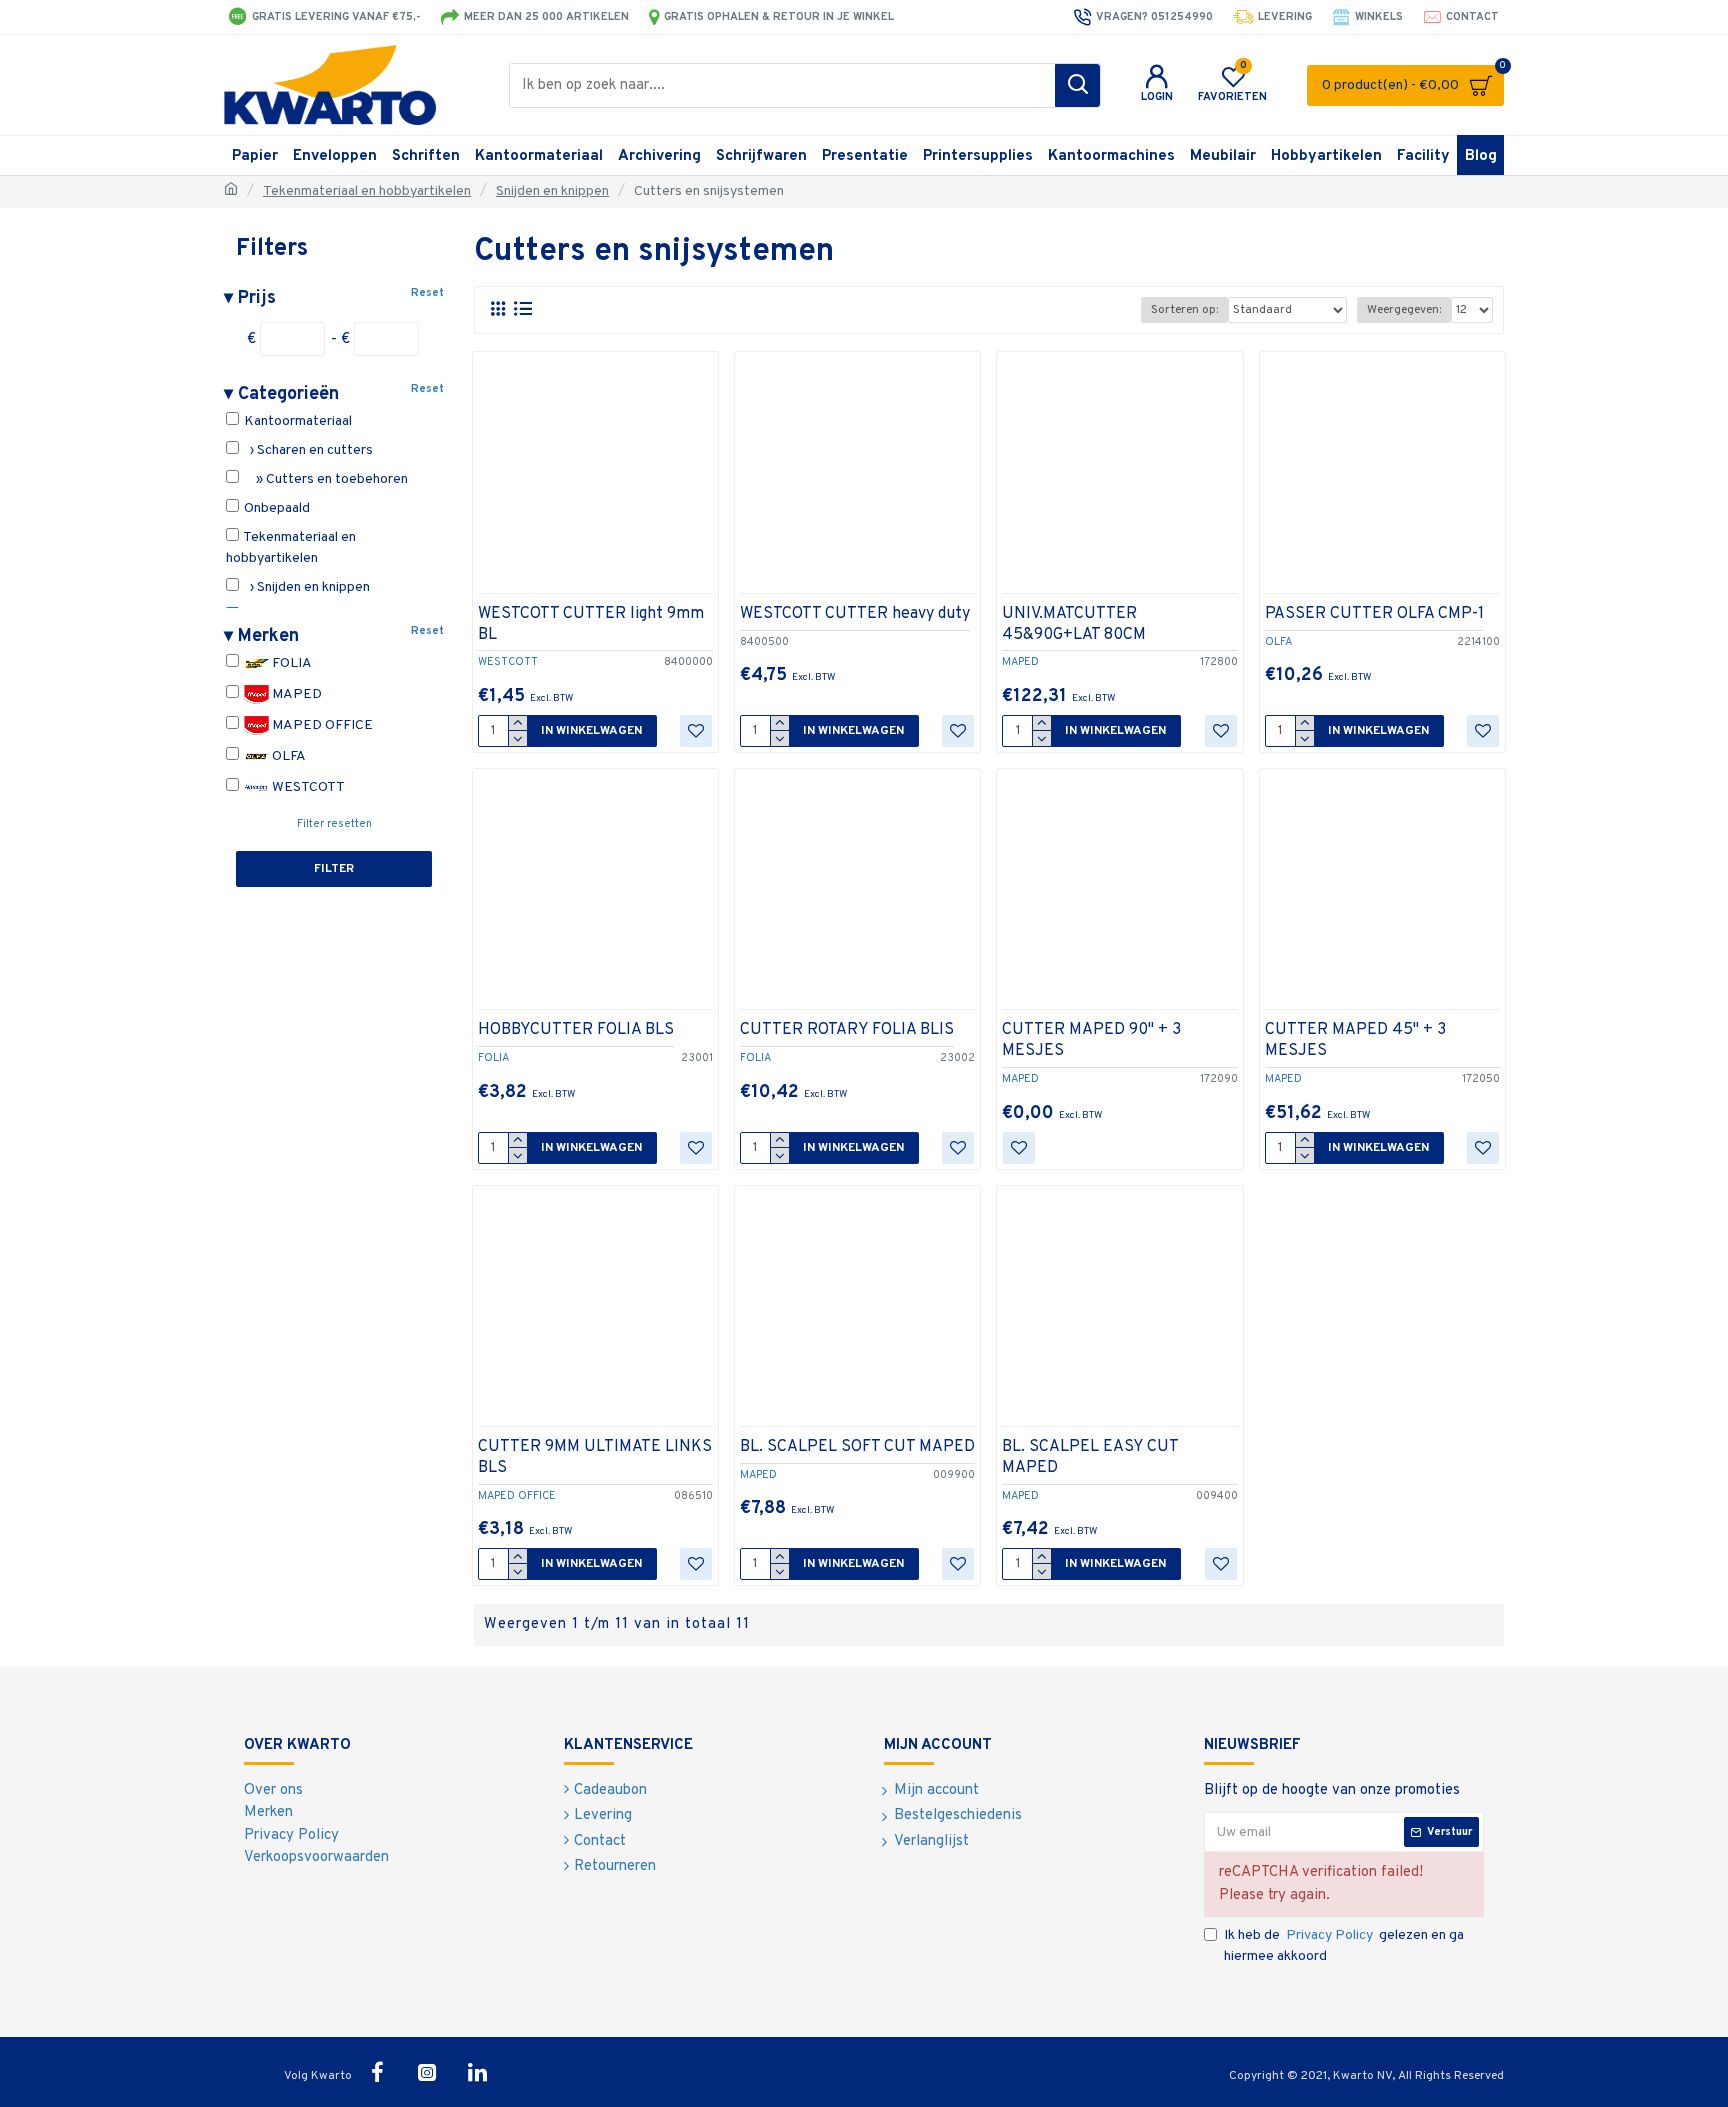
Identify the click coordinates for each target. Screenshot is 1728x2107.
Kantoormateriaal (296, 421)
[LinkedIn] (477, 2072)
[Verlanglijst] (696, 731)
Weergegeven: (1404, 310)
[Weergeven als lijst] (522, 309)
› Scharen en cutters (307, 450)
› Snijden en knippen (305, 587)
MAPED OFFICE (321, 725)
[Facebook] (377, 2072)
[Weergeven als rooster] (497, 309)
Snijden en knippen (552, 191)
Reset (427, 293)
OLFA (287, 756)
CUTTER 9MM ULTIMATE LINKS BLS (595, 1457)
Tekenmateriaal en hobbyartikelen (367, 191)
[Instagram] (427, 2072)
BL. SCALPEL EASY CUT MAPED (1090, 1457)
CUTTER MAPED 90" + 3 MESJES (1091, 1040)
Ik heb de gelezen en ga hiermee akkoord (1344, 1946)
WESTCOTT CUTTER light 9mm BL (591, 624)
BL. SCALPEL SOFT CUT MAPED (857, 1447)
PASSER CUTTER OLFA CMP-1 (1374, 614)
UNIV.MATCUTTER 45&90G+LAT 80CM (1074, 624)
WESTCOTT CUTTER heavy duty (855, 614)
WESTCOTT (307, 787)
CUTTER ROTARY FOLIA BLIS (847, 1030)
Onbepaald (275, 508)
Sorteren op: (1184, 310)
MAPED (295, 694)
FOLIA (290, 663)
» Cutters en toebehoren (324, 479)
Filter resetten (334, 824)
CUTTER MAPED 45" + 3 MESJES (1355, 1040)
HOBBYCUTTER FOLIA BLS (576, 1030)
